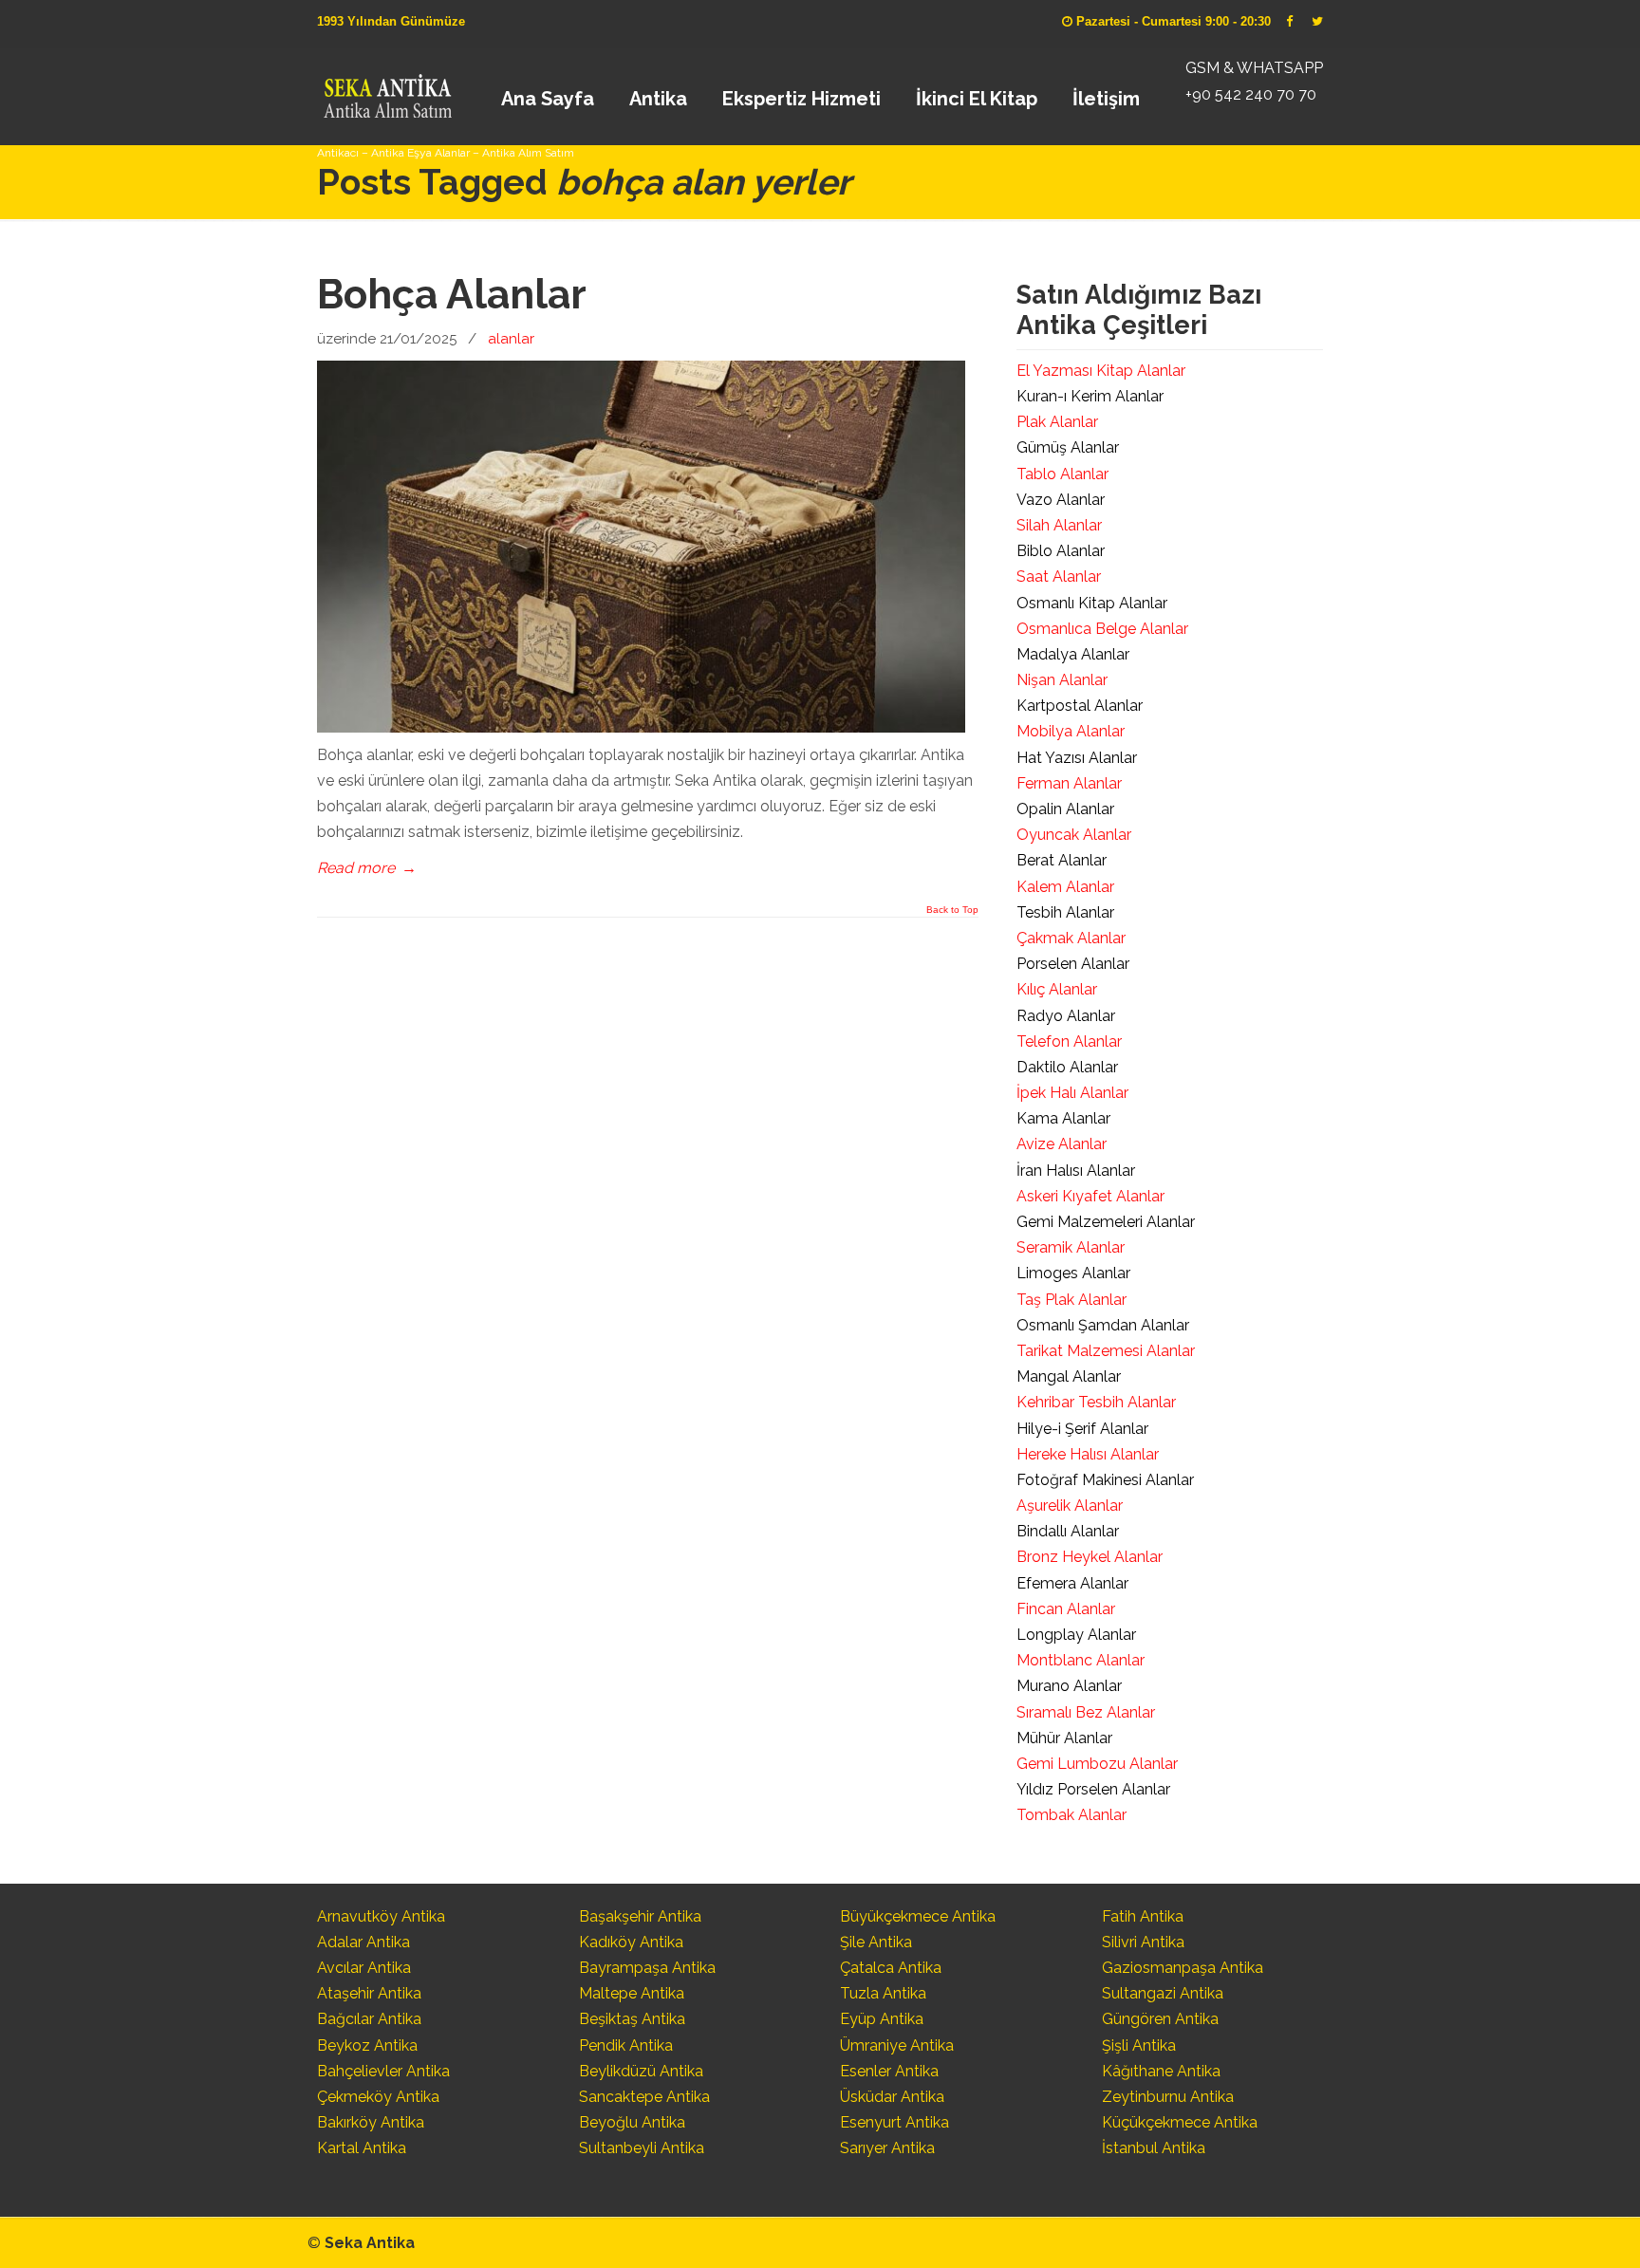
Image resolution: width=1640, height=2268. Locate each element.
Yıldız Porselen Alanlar (1093, 1789)
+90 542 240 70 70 (1251, 94)
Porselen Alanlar (1073, 964)
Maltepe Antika (632, 1993)
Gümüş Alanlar (1068, 447)
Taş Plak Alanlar (1072, 1300)
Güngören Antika (1160, 2019)
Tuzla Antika (883, 1993)
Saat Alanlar (1059, 576)
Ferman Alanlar (1069, 783)
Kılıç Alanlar (1057, 989)
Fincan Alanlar (1066, 1609)
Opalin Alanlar (1065, 809)
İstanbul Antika (1154, 2148)
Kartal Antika (362, 2148)
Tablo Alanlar (1062, 474)
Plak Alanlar (1057, 422)
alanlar (511, 339)
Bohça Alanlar (452, 294)
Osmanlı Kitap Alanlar (1092, 603)
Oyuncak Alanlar (1074, 835)
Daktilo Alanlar (1067, 1067)
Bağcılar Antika (369, 2019)
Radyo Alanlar (1066, 1016)
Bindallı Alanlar (1068, 1531)
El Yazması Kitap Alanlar (1101, 371)
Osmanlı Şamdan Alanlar (1103, 1325)
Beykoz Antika (367, 2045)
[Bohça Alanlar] (641, 727)
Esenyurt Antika (895, 2122)
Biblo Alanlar (1061, 551)
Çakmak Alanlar (1071, 938)
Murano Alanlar (1069, 1686)
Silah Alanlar (1059, 525)
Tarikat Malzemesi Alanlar (1106, 1351)
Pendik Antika (626, 2045)
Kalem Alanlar (1065, 887)
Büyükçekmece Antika (918, 1916)
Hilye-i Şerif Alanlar (1082, 1429)
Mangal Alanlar (1069, 1376)
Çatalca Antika (891, 1968)
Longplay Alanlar (1076, 1635)
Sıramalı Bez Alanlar (1086, 1712)
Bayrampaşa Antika (647, 1968)
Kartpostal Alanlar (1080, 706)
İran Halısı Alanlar (1076, 1171)
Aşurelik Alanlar (1070, 1506)
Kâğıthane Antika (1161, 2071)
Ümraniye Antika (897, 2045)
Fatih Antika (1143, 1916)
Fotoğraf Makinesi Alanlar (1105, 1480)
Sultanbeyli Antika (642, 2148)
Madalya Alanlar (1073, 654)
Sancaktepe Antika (644, 2097)
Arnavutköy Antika (381, 1916)
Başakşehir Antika (640, 1916)
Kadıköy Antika (631, 1942)
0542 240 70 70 (387, 90)
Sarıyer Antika (887, 2148)
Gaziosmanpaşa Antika (1183, 1968)
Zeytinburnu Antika (1168, 2097)
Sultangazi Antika (1163, 1993)
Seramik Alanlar (1071, 1247)
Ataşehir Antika (369, 1993)
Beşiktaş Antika (632, 2019)
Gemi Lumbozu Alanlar (1097, 1764)
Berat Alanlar (1062, 860)
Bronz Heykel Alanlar (1090, 1557)
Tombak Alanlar (1072, 1815)
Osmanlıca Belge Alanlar (1102, 629)
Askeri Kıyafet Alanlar (1090, 1196)
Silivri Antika (1143, 1942)
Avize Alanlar (1062, 1144)
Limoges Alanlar (1073, 1273)
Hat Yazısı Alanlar (1077, 758)
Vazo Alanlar (1061, 500)
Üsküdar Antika (892, 2097)
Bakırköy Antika (371, 2122)
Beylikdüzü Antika (641, 2071)
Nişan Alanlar (1062, 680)
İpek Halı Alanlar (1072, 1093)
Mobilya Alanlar (1071, 731)
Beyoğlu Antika (632, 2122)
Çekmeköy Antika (378, 2097)
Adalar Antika (363, 1942)
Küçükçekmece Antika (1180, 2122)
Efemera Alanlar (1072, 1583)
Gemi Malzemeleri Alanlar (1106, 1222)
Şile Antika (876, 1942)
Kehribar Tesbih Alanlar (1096, 1402)
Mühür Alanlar (1064, 1738)
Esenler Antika (889, 2071)
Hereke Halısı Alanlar (1088, 1454)
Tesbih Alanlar (1065, 912)
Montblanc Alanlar (1081, 1660)
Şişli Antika (1139, 2045)
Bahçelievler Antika (383, 2071)
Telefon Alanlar (1069, 1041)
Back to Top (952, 910)
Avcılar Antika (364, 1968)
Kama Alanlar (1063, 1118)
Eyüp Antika (882, 2019)
